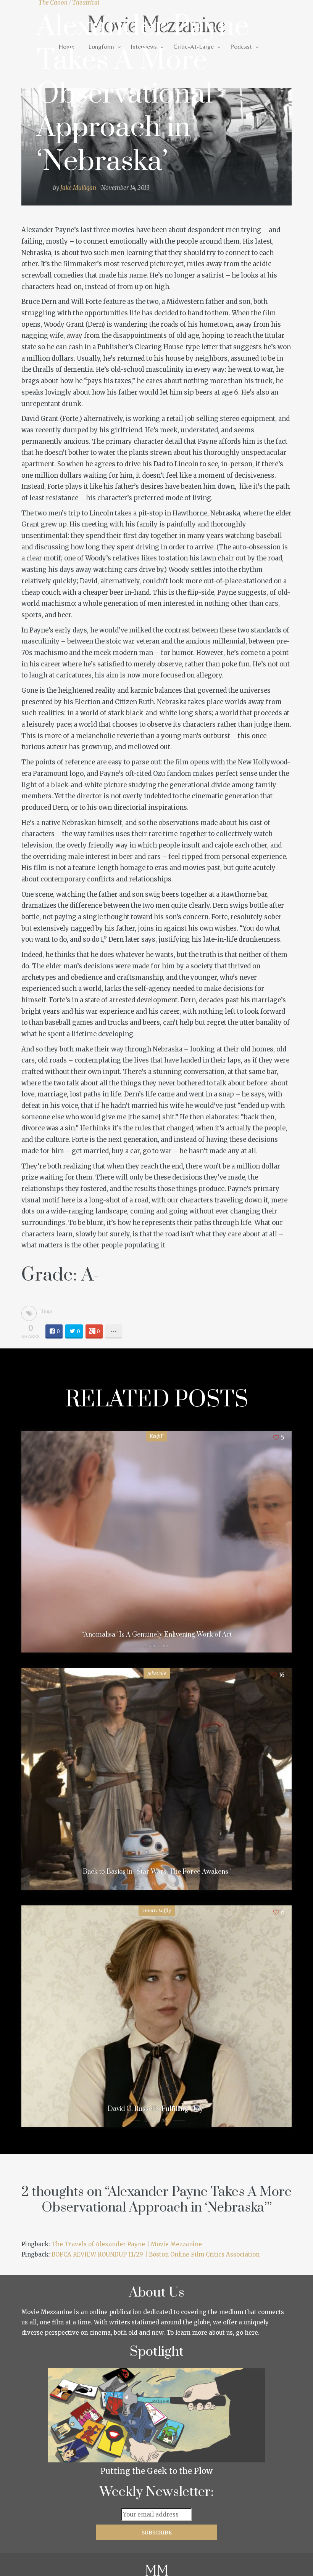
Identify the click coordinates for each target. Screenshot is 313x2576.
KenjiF (156, 1436)
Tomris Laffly (157, 1911)
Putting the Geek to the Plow (156, 2471)
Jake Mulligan (78, 188)
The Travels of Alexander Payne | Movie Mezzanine (127, 2244)
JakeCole (157, 1673)
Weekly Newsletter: (157, 2492)
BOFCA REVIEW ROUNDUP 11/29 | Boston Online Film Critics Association (156, 2254)
